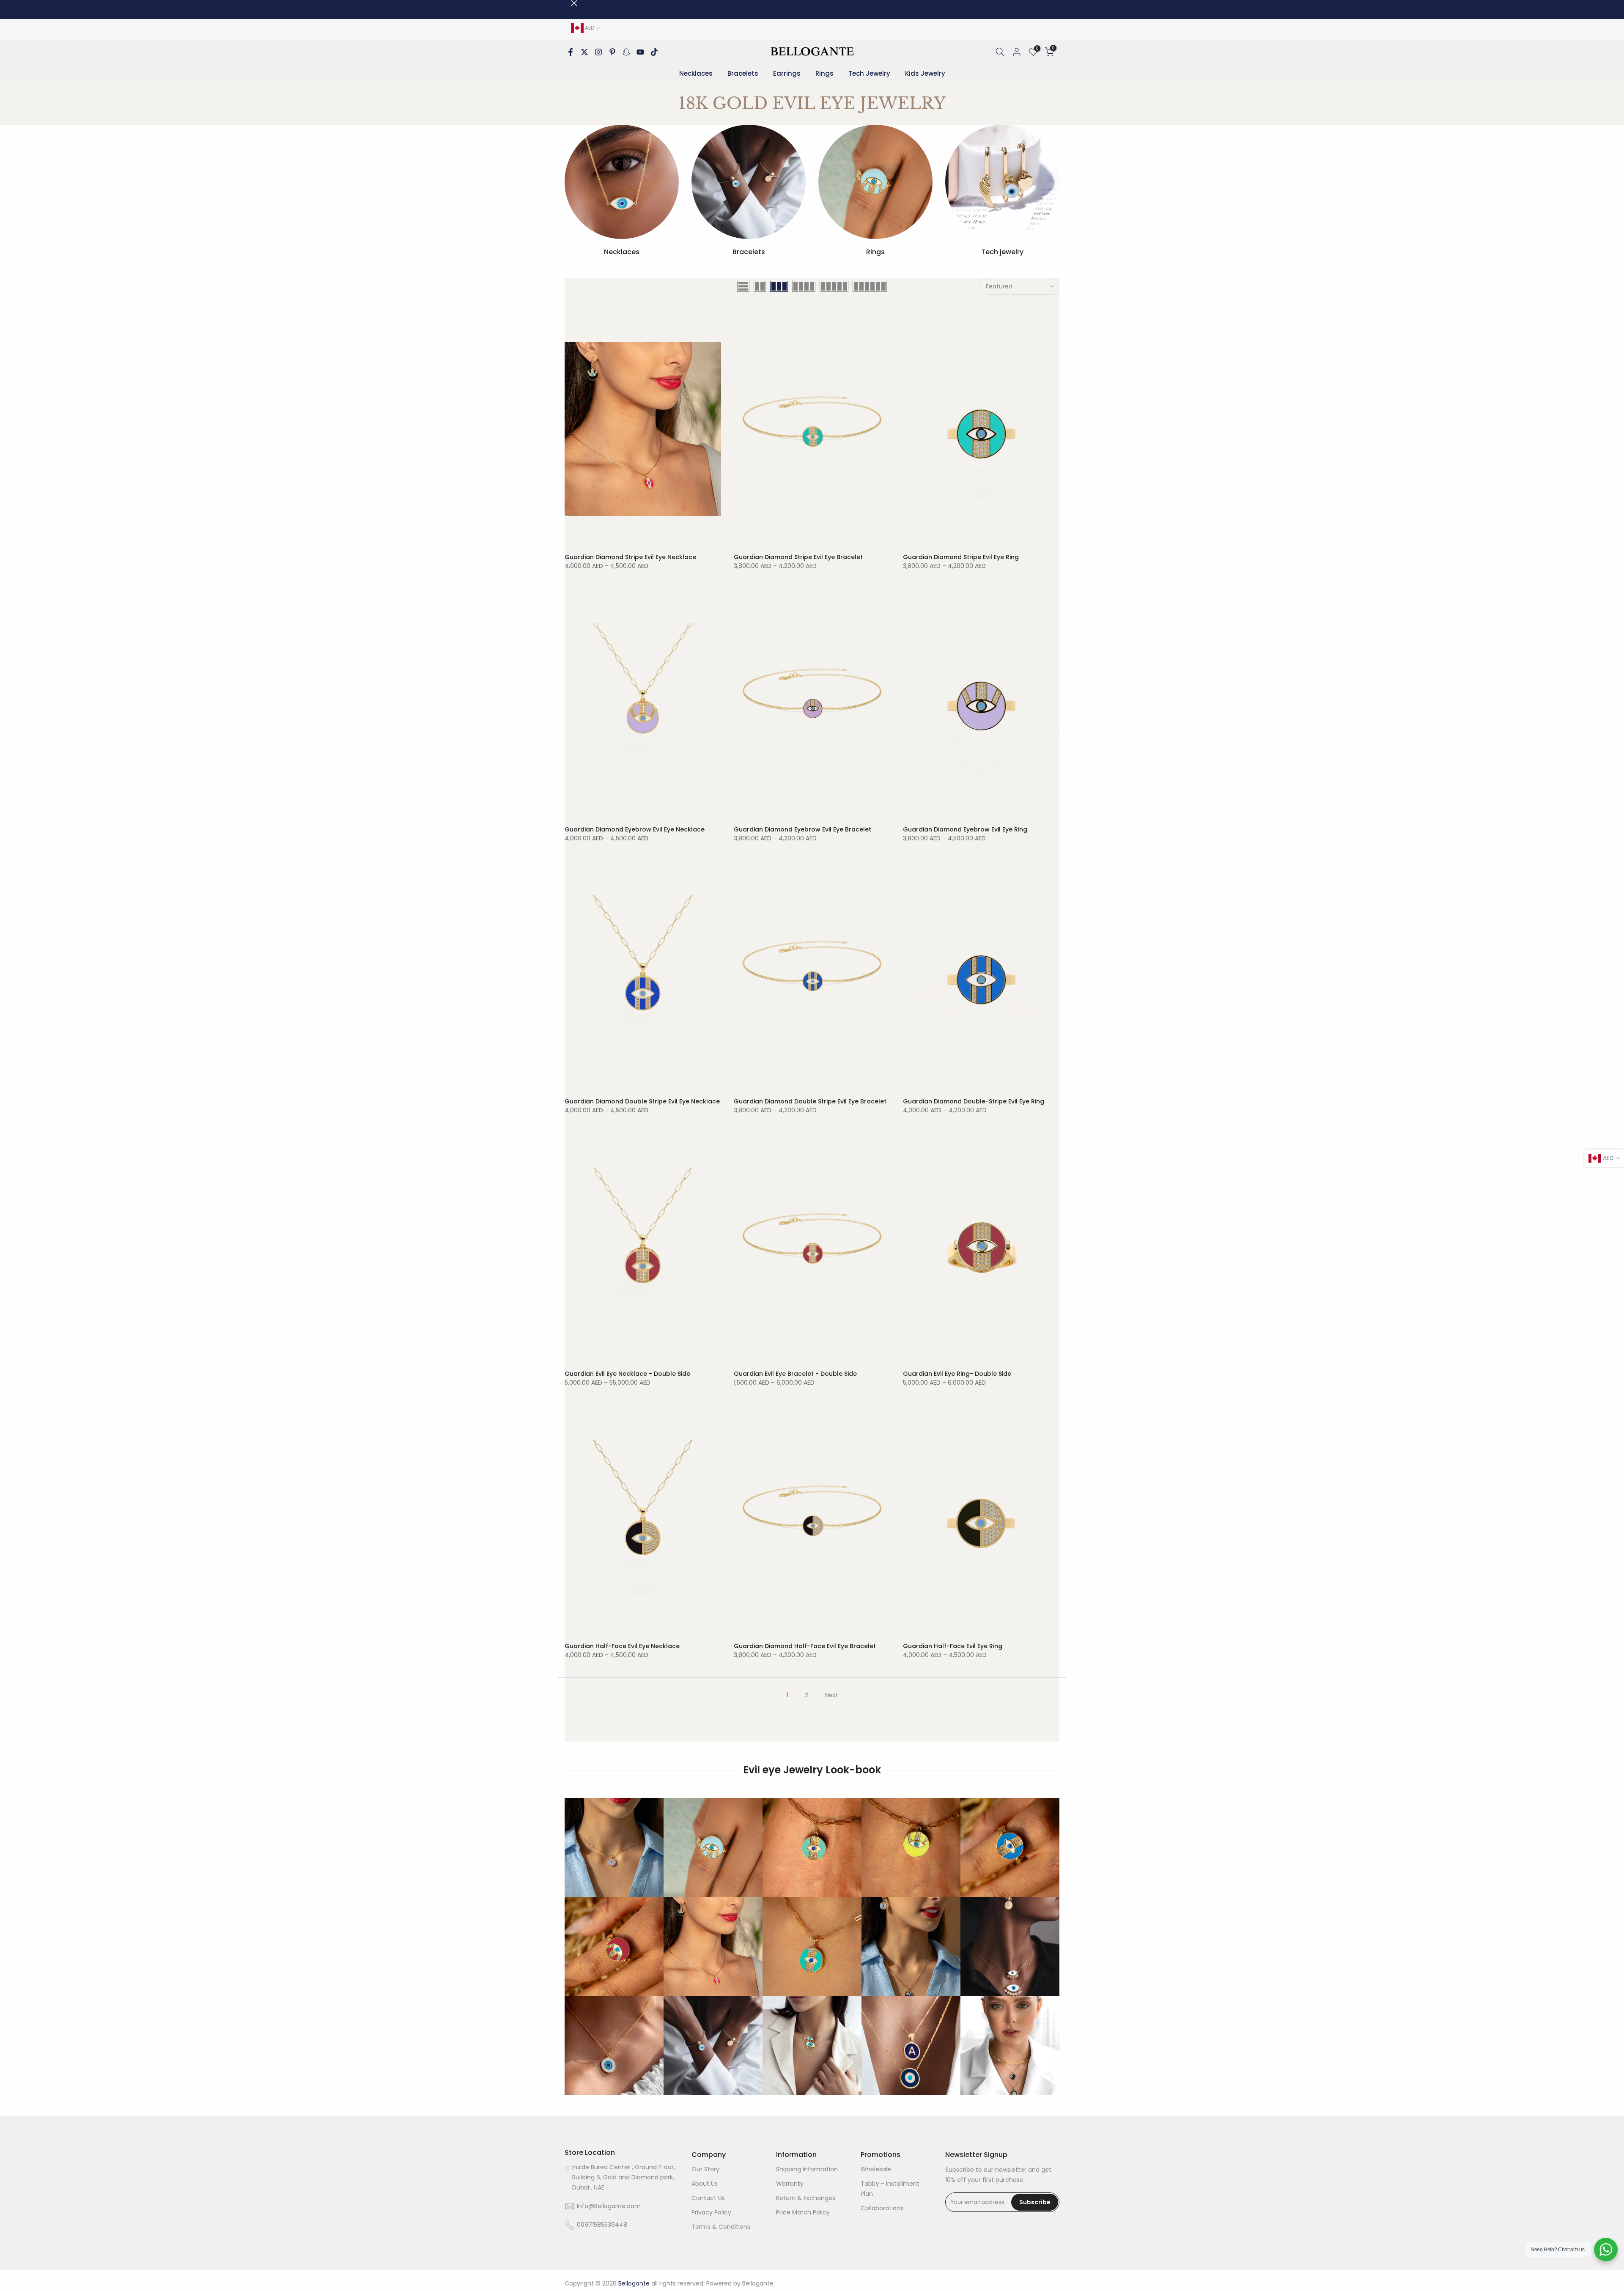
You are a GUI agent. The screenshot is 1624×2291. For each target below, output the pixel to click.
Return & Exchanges (806, 2198)
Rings (824, 73)
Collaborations (882, 2208)
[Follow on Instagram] (598, 52)
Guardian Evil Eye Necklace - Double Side (627, 1374)
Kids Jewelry (925, 73)
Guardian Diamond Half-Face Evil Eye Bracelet (805, 1646)
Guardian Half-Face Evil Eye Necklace (622, 1646)
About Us (705, 2184)
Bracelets (743, 73)
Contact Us (708, 2198)
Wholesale (876, 2169)
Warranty (790, 2184)
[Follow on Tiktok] (654, 52)
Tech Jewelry (869, 73)
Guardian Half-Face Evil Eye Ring (953, 1646)
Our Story (705, 2169)
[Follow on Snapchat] (626, 52)
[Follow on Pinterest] (612, 52)
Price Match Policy (803, 2212)
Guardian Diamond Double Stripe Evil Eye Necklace (642, 1101)
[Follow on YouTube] (640, 52)
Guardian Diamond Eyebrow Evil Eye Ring (965, 829)
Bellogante (758, 2283)
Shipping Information (807, 2169)
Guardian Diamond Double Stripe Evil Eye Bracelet (810, 1101)
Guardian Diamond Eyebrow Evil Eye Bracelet (802, 829)
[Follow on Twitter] (584, 52)
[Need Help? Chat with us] (1606, 2250)
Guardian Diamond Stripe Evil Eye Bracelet (798, 557)
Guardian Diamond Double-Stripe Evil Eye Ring (974, 1101)
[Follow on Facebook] (571, 52)
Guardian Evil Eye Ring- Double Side (957, 1374)
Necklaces (696, 73)
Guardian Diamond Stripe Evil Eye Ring (961, 557)
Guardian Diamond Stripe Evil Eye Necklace (630, 557)
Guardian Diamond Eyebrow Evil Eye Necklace (635, 829)
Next (832, 1695)
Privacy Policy (711, 2212)
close (568, 3)
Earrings (787, 73)
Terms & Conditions (721, 2227)
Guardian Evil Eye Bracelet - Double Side (795, 1374)
